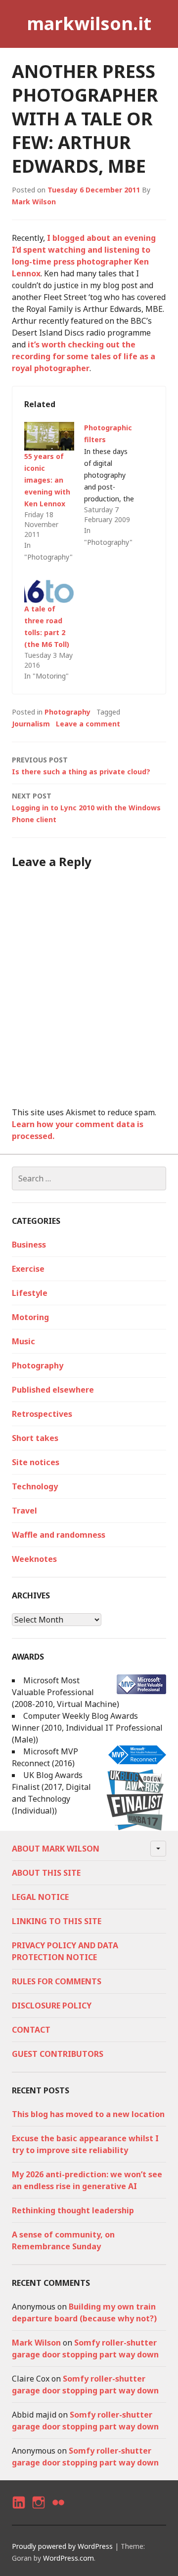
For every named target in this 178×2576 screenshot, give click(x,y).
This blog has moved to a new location (88, 2114)
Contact (31, 2030)
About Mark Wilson (56, 1849)
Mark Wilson (34, 202)
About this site (46, 1873)
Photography (67, 712)
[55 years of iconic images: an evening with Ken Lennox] (49, 436)
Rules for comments (57, 1981)
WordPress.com (68, 2558)
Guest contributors (58, 2054)
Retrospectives (42, 1414)
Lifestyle (30, 1293)
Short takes (35, 1438)
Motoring (30, 1317)
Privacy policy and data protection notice (65, 1951)
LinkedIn (18, 2511)
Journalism (31, 724)
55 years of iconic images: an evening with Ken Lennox (47, 480)
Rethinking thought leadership (73, 2210)
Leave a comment (88, 724)
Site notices (36, 1462)
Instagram (38, 2511)
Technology (35, 1486)
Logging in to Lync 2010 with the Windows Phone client (86, 808)
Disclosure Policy (52, 2006)
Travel (24, 1511)
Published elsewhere (53, 1390)
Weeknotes (34, 1559)
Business (29, 1245)
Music (23, 1341)
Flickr (58, 2511)
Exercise (28, 1269)
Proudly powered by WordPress (62, 2546)
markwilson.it (89, 23)
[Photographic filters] (114, 485)
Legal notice (40, 1897)
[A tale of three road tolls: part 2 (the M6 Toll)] (49, 589)
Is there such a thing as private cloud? (81, 766)
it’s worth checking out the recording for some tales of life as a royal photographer (84, 356)
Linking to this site (57, 1921)
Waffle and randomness (59, 1535)
